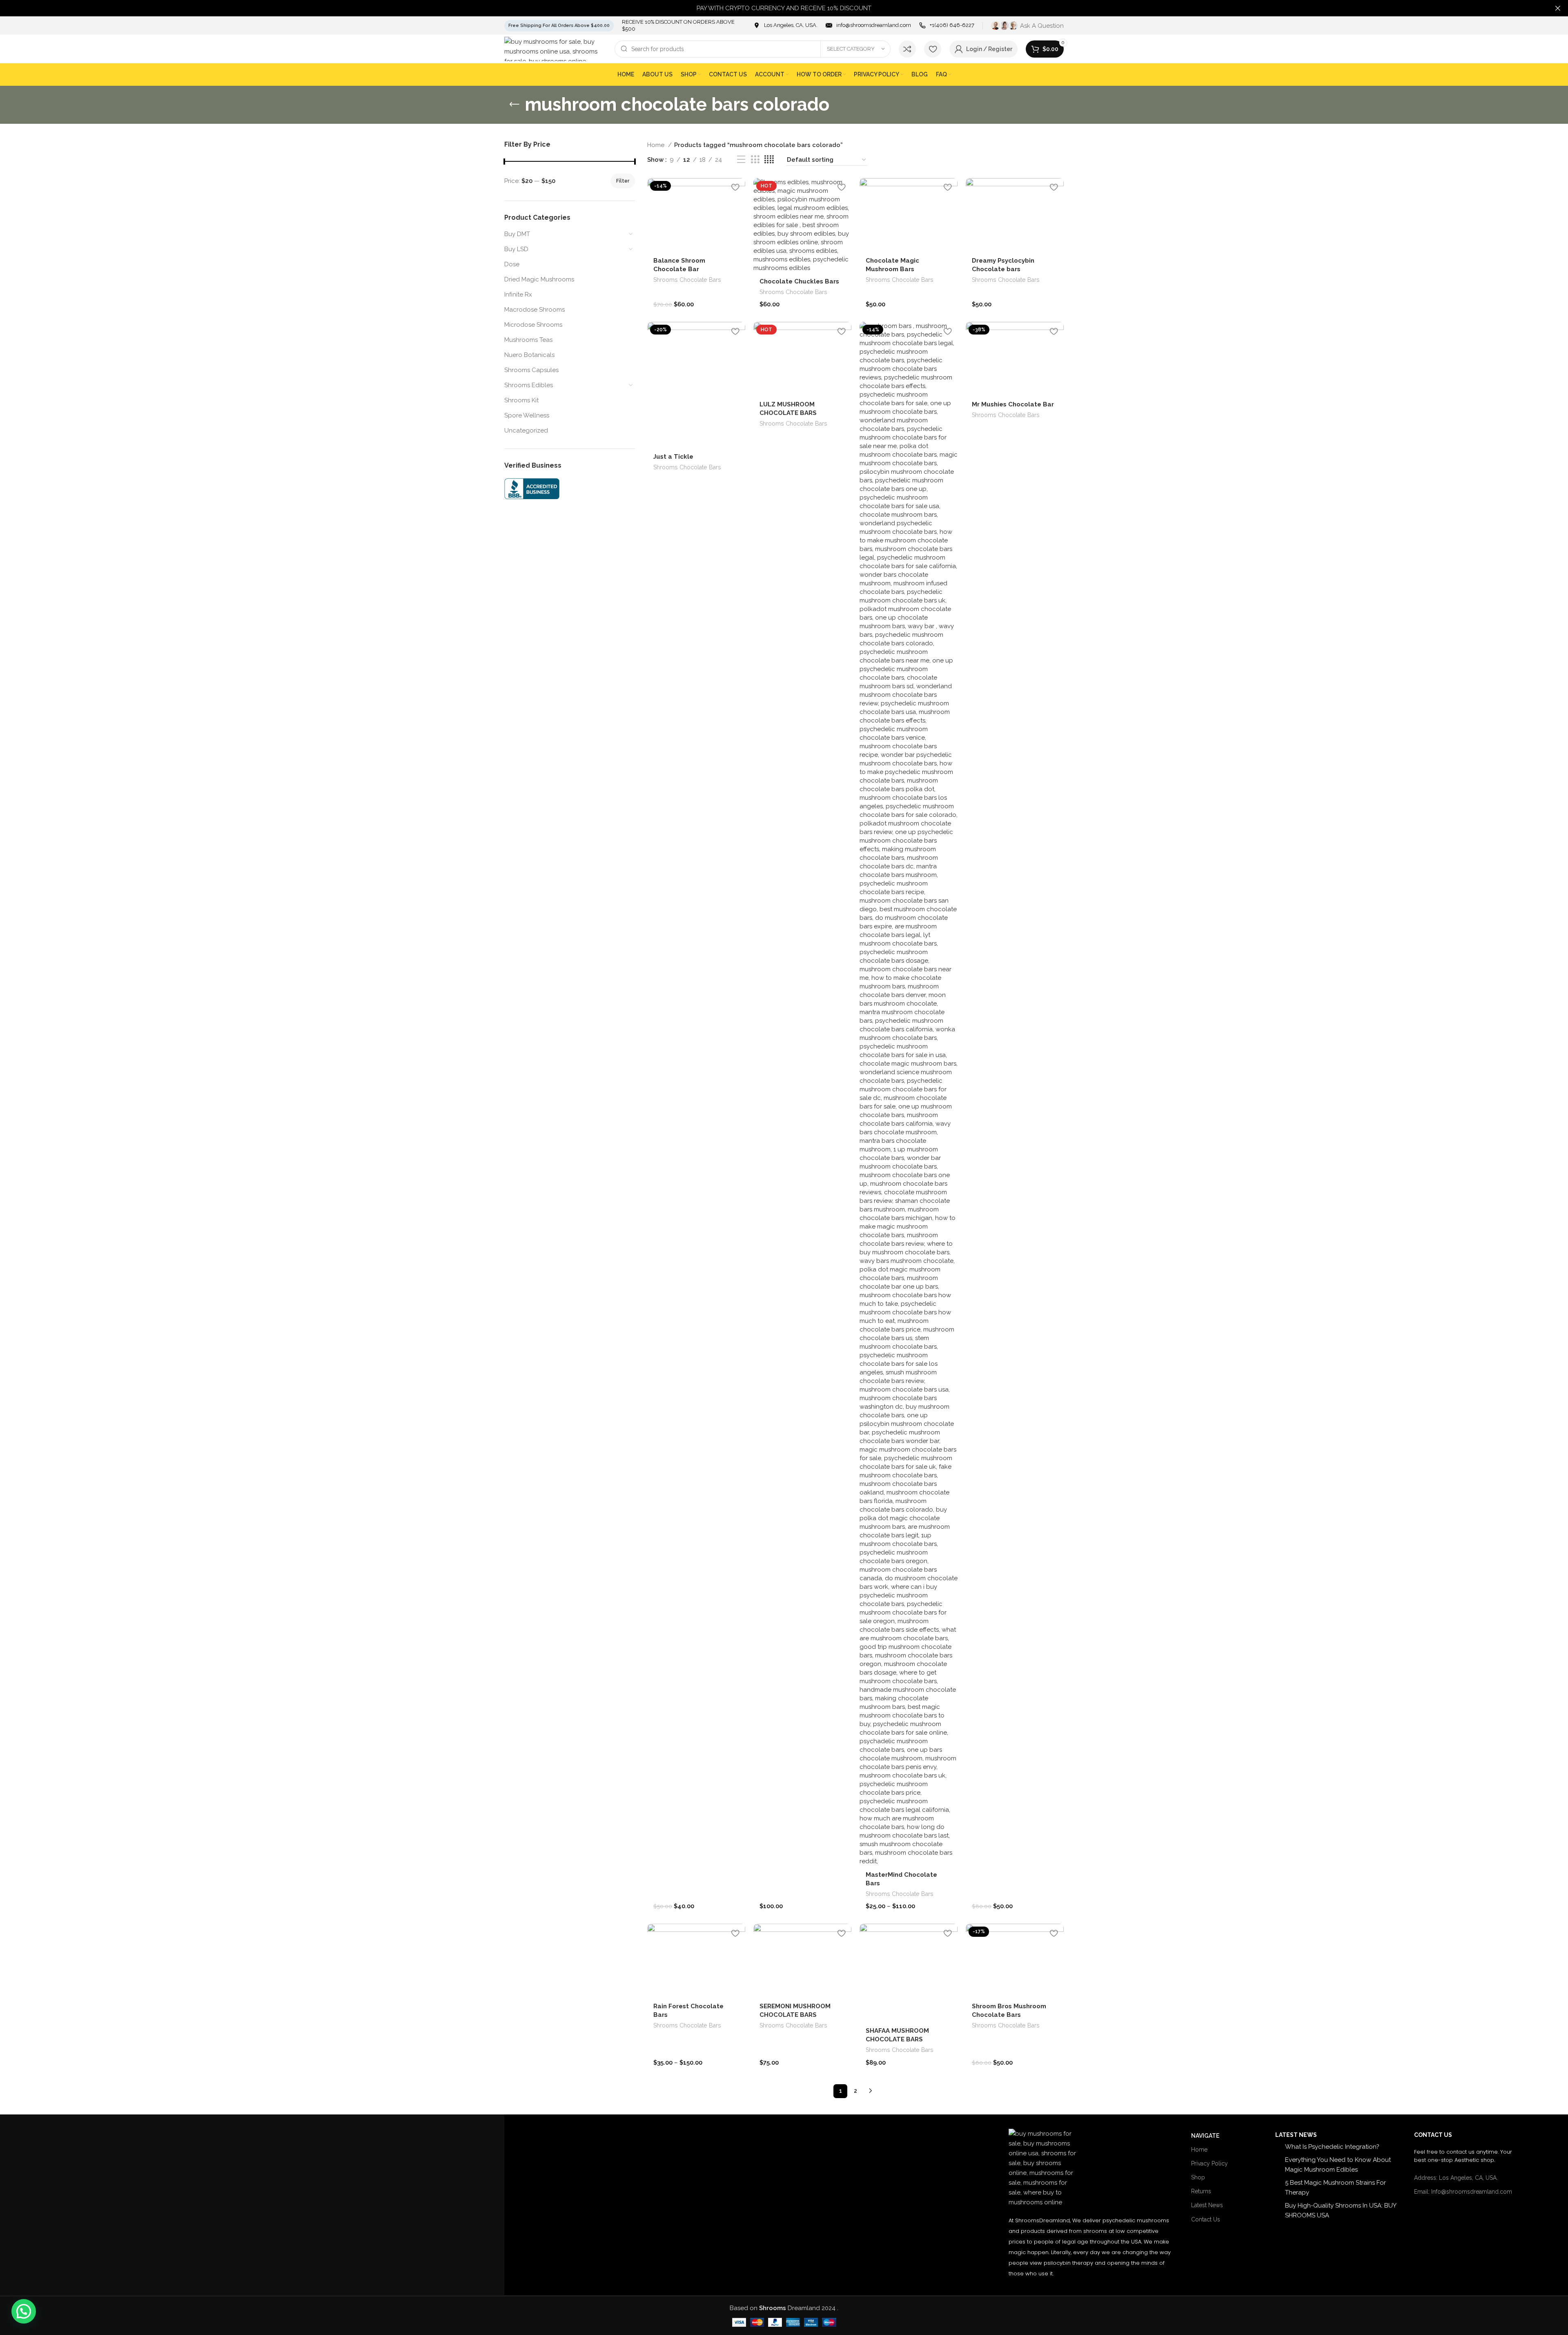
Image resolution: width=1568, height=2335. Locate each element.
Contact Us (1206, 2219)
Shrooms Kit (521, 400)
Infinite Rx (518, 294)
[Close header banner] (1558, 8)
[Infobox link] (785, 26)
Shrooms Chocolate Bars (687, 280)
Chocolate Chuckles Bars (799, 281)
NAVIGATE (1205, 2136)
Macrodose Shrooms (535, 310)
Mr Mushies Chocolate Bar (1013, 404)
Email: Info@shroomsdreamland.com (1463, 2192)
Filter (623, 181)
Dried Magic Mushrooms (539, 279)
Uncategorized (526, 430)
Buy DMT (517, 234)
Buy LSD (516, 249)
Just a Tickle (673, 457)
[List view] (741, 160)
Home (657, 145)
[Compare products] (907, 49)
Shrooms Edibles (529, 385)
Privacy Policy (1209, 2163)
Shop (1198, 2177)
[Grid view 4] (769, 160)
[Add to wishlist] (735, 187)
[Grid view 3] (755, 160)
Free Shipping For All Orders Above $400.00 (559, 26)
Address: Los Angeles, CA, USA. (1456, 2178)
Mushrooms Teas (528, 340)
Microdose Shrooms (533, 325)
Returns (1201, 2191)
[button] (24, 2311)
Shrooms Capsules (531, 370)
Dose (512, 264)
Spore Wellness (527, 415)
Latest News (1207, 2205)
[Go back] (514, 105)
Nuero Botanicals (529, 355)
